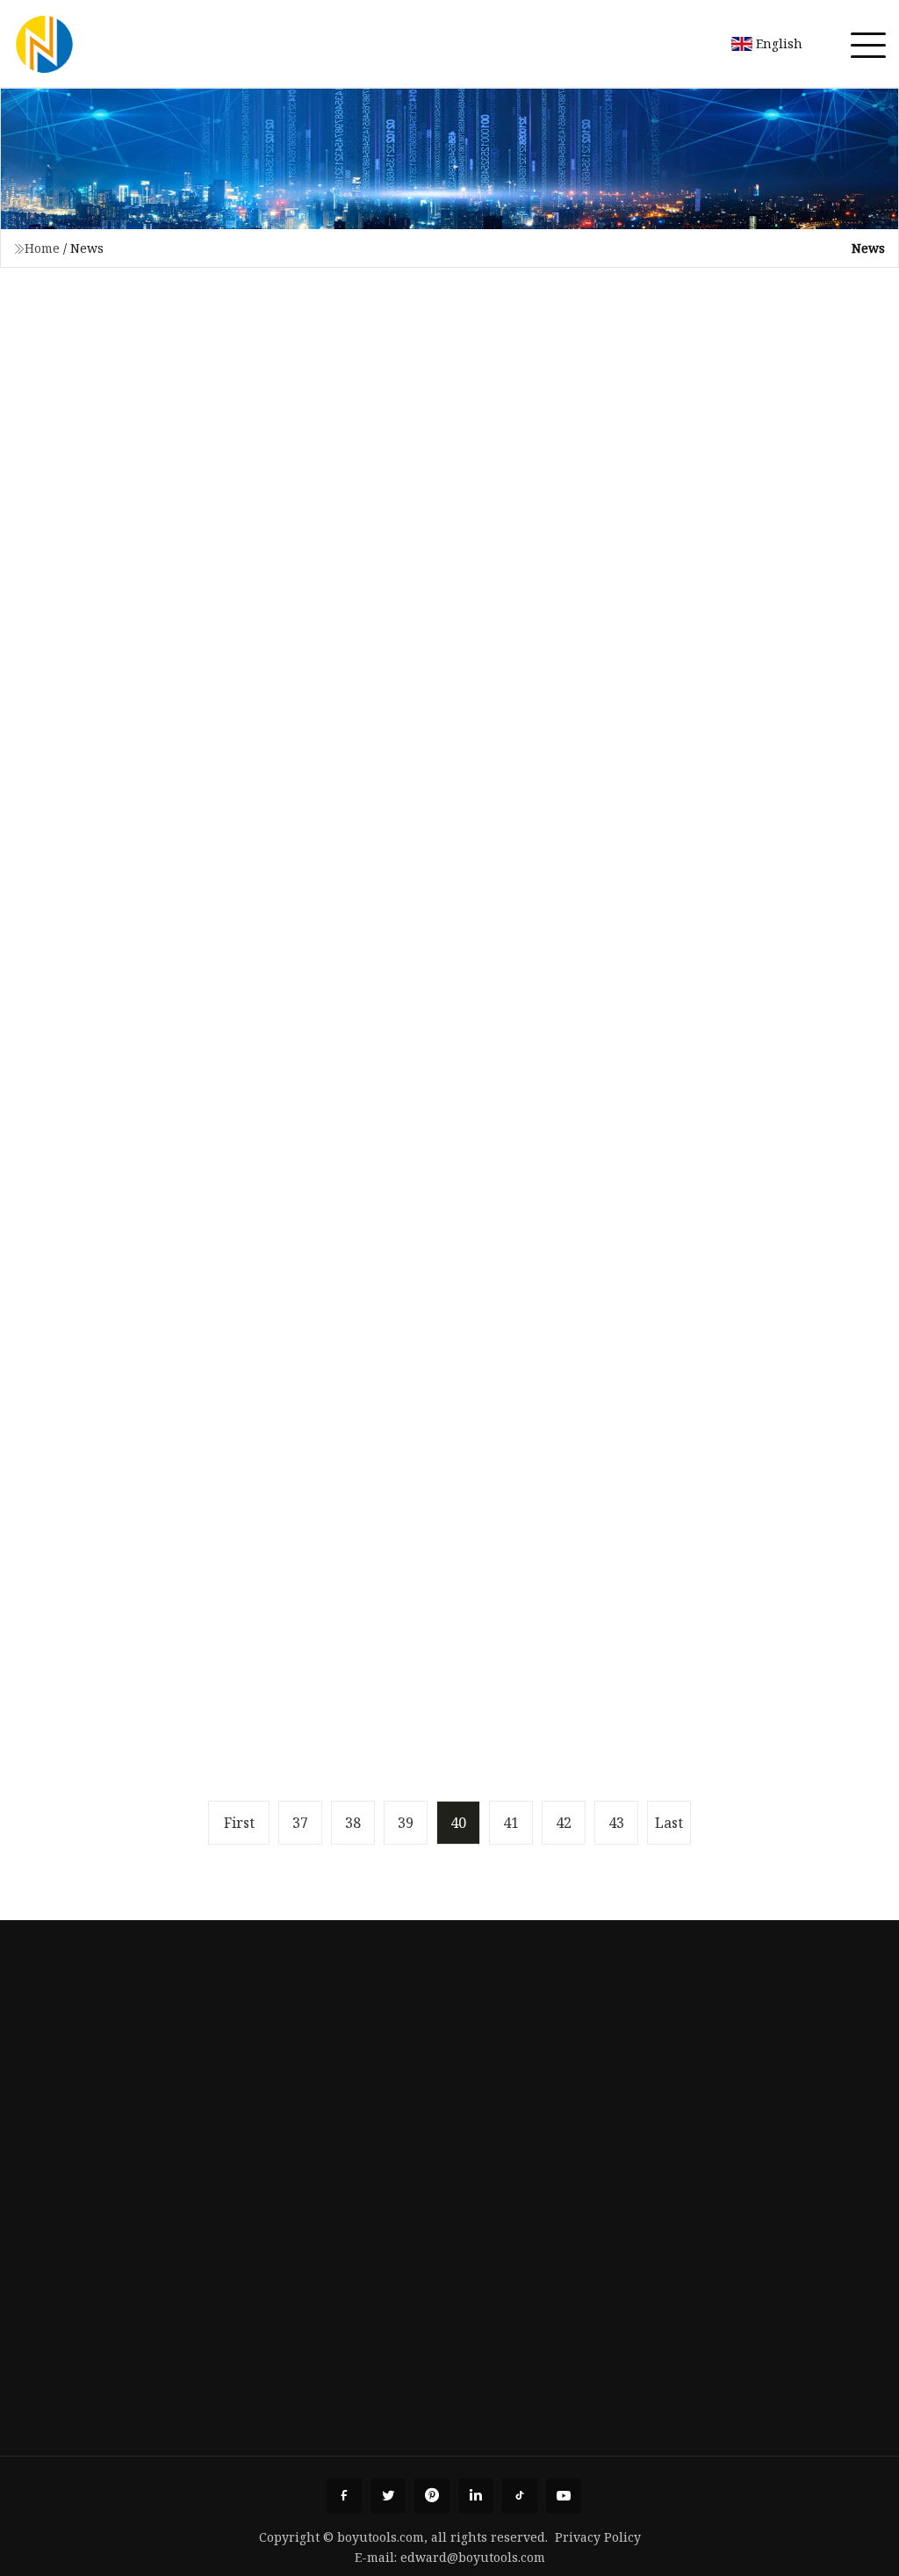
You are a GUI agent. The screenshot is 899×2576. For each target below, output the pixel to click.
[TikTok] (520, 2496)
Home (42, 248)
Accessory (742, 2118)
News (50, 2171)
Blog (46, 2198)
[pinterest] (432, 2496)
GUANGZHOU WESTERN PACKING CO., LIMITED (437, 2454)
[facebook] (344, 2496)
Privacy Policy (598, 2537)
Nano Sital (743, 2277)
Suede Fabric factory (83, 2454)
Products (61, 2144)
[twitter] (388, 2496)
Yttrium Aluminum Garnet (797, 2305)
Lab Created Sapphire (782, 2251)
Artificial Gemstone (773, 2198)
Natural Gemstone (770, 2144)
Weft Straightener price (617, 2454)
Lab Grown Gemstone (781, 2171)
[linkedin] (476, 2496)
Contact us (65, 2225)
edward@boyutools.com (473, 2557)
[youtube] (564, 2496)
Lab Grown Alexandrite (788, 2225)
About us (60, 2118)
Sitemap (58, 2251)
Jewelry (735, 2091)
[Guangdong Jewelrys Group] (44, 44)
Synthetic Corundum (778, 2331)
